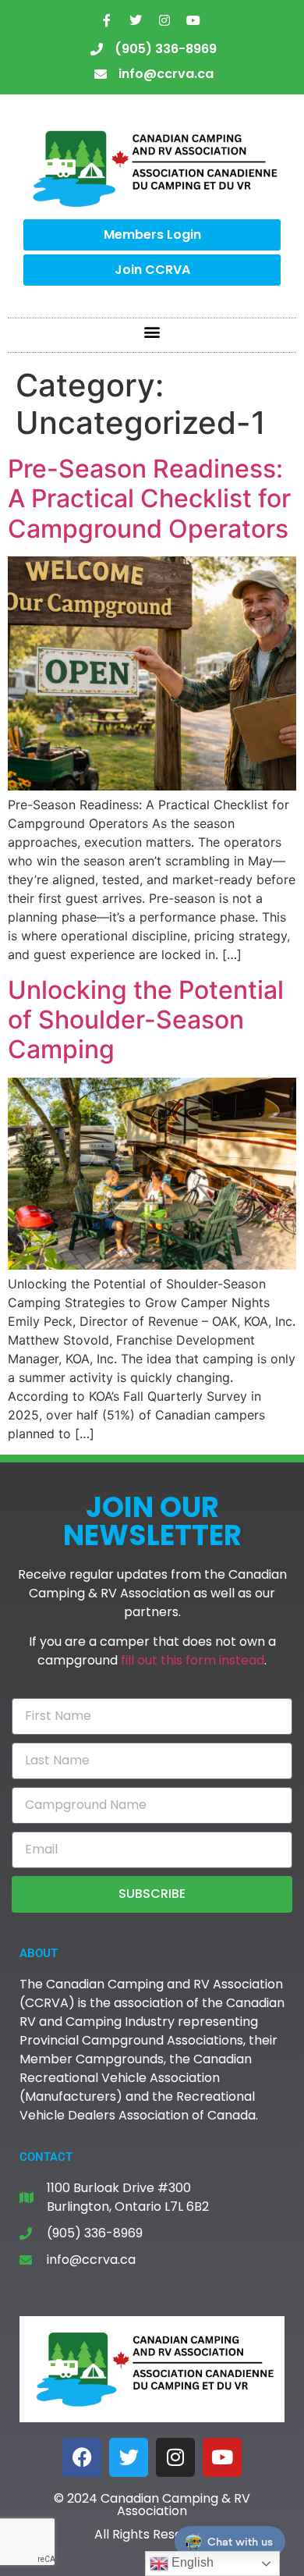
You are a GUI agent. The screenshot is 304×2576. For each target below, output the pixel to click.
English (191, 2562)
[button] (152, 331)
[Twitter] (136, 20)
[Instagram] (164, 20)
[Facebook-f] (107, 20)
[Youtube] (193, 20)
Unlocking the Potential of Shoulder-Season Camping (146, 1020)
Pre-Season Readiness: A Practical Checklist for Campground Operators (149, 499)
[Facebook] (82, 2457)
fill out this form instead (193, 1660)
